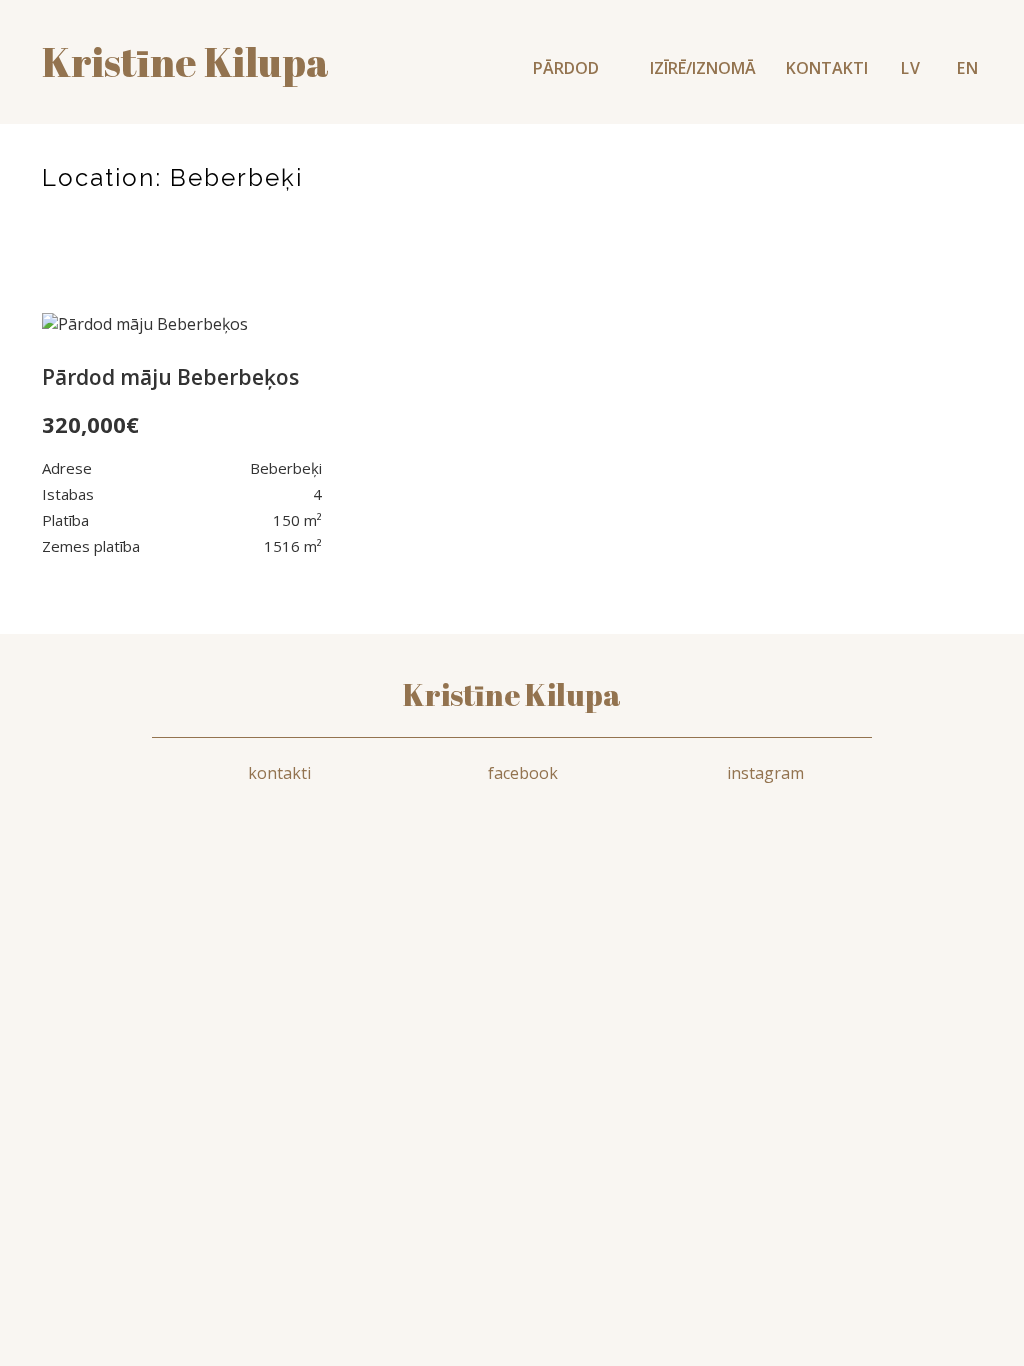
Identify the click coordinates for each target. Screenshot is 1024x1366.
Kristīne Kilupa (512, 694)
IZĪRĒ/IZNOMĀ (703, 68)
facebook (523, 773)
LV (911, 68)
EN (968, 68)
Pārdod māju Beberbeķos (170, 377)
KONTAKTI (827, 68)
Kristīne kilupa (185, 62)
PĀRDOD (568, 68)
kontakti (279, 773)
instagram (765, 773)
